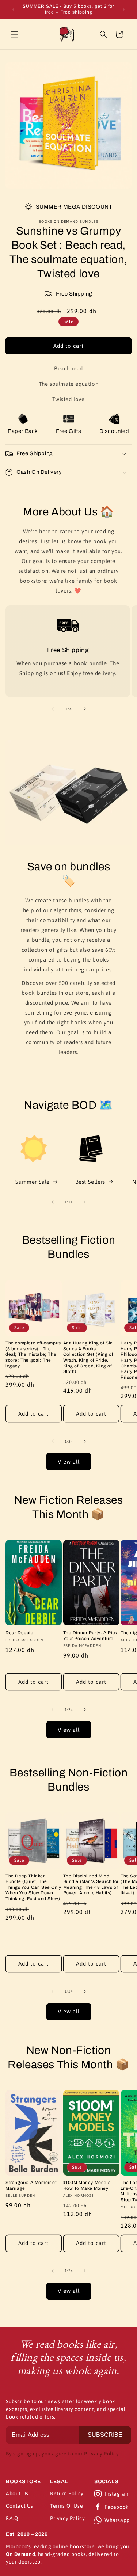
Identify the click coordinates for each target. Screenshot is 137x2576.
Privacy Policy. (102, 2454)
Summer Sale (33, 1182)
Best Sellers (90, 1182)
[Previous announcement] (14, 9)
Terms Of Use (66, 2506)
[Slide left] (53, 709)
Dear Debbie (20, 1633)
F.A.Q (12, 2518)
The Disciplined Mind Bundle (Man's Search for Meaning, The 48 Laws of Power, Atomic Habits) (91, 1885)
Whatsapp (117, 2520)
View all (69, 1462)
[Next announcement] (123, 9)
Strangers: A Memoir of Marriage (31, 2185)
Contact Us (20, 2506)
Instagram (117, 2494)
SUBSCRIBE (105, 2435)
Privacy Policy (67, 2518)
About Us (17, 2493)
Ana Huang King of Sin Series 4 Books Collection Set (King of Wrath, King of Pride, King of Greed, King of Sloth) (88, 1357)
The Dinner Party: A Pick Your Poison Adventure (90, 1636)
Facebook (117, 2507)
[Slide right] (85, 709)
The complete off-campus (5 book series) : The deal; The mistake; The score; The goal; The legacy (33, 1354)
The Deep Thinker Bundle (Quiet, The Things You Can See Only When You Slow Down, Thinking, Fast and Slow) (33, 1887)
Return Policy (67, 2493)
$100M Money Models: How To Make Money (88, 2185)
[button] (15, 34)
